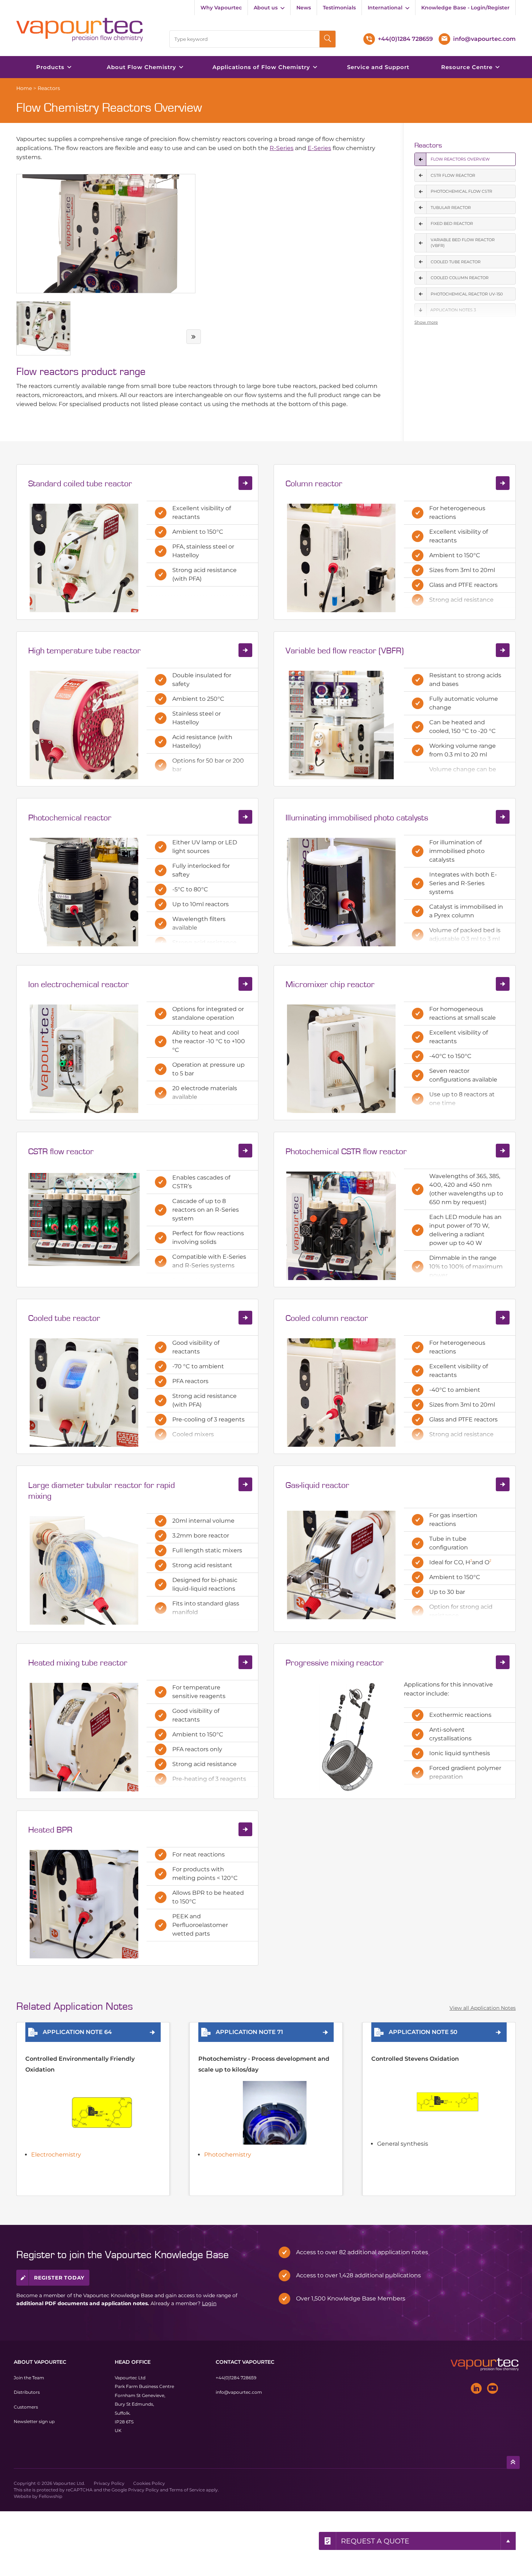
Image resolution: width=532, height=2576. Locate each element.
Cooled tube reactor (456, 262)
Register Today (59, 2278)
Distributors (27, 2392)
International (385, 8)
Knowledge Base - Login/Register (465, 8)
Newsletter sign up (34, 2421)
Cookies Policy (149, 2483)
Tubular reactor (451, 208)
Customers (26, 2407)
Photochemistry (228, 2155)
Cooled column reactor (460, 278)
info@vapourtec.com (239, 2392)
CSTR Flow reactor (453, 175)
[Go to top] (513, 2462)
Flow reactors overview (460, 159)
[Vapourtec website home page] (80, 30)
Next (194, 337)
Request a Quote (375, 2541)
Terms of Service (187, 2490)
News (304, 8)
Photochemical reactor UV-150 (467, 294)
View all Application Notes (483, 2008)
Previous (18, 337)
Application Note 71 (249, 2032)
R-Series (282, 148)
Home (24, 88)
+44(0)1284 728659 (236, 2378)
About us (266, 8)
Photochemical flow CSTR (461, 191)
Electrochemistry (56, 2155)
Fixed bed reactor (452, 223)
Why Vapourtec (221, 8)
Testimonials (339, 8)
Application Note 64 (77, 2032)
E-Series (319, 148)
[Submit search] (328, 39)
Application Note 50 (423, 2032)
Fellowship (50, 2496)
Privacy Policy (109, 2483)
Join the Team (29, 2378)
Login (209, 2303)
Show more (426, 322)
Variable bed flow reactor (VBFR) (463, 243)
